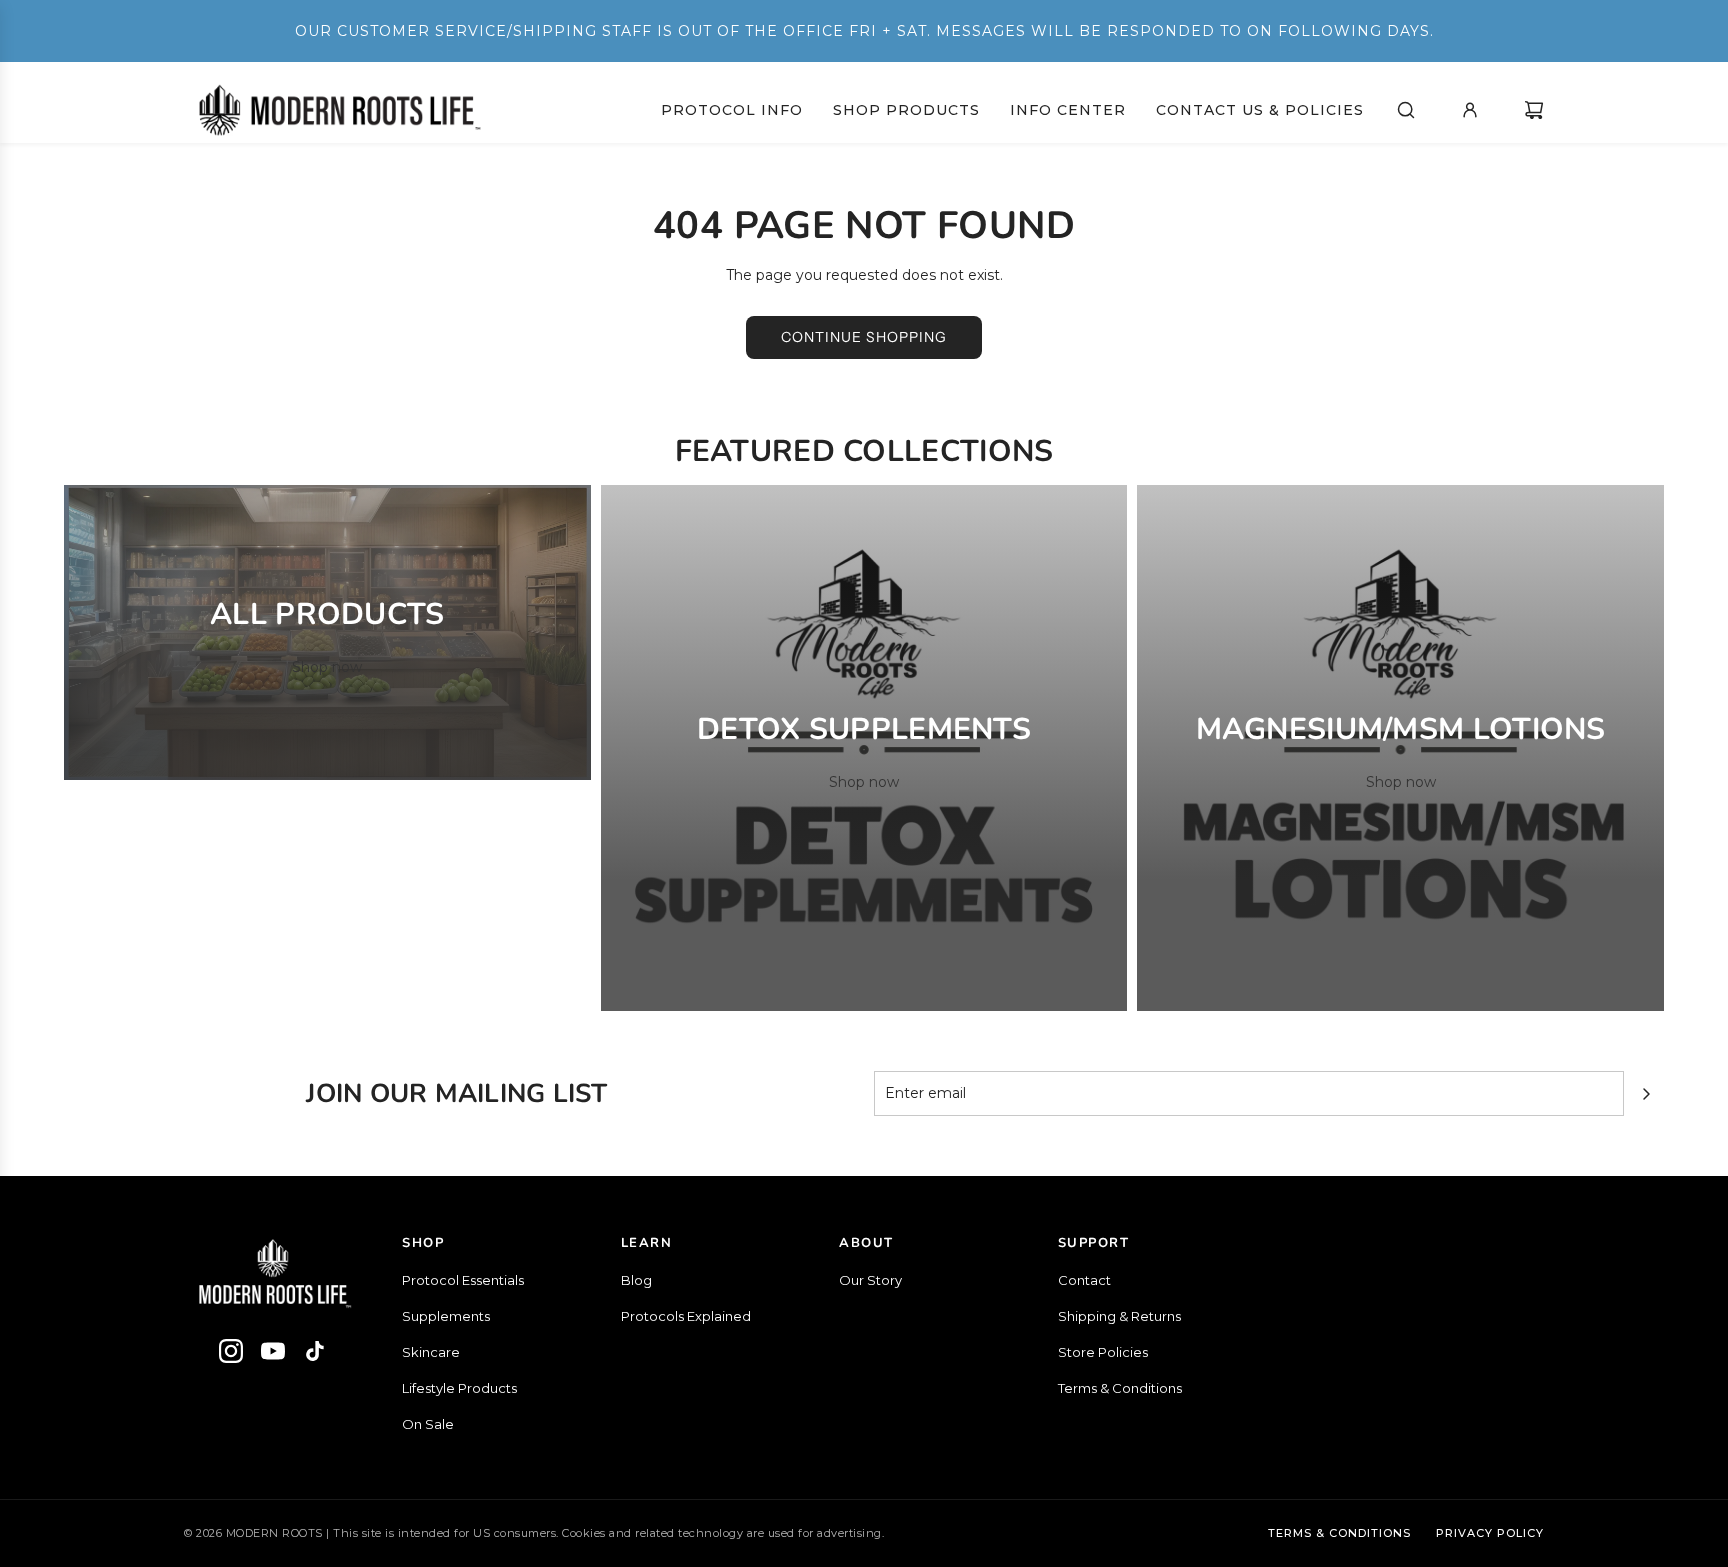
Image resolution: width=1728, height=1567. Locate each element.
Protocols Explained (686, 1316)
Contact (1084, 1280)
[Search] (1406, 110)
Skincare (431, 1352)
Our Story (870, 1280)
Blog (636, 1280)
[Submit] (1646, 1094)
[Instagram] (231, 1354)
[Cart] (1534, 110)
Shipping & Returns (1119, 1316)
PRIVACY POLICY (1490, 1533)
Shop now (327, 667)
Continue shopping (864, 337)
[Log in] (1470, 110)
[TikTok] (315, 1354)
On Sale (428, 1424)
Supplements (446, 1316)
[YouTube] (273, 1354)
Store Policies (1103, 1352)
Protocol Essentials (463, 1280)
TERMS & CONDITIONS (1339, 1533)
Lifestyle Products (459, 1388)
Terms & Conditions (1120, 1388)
